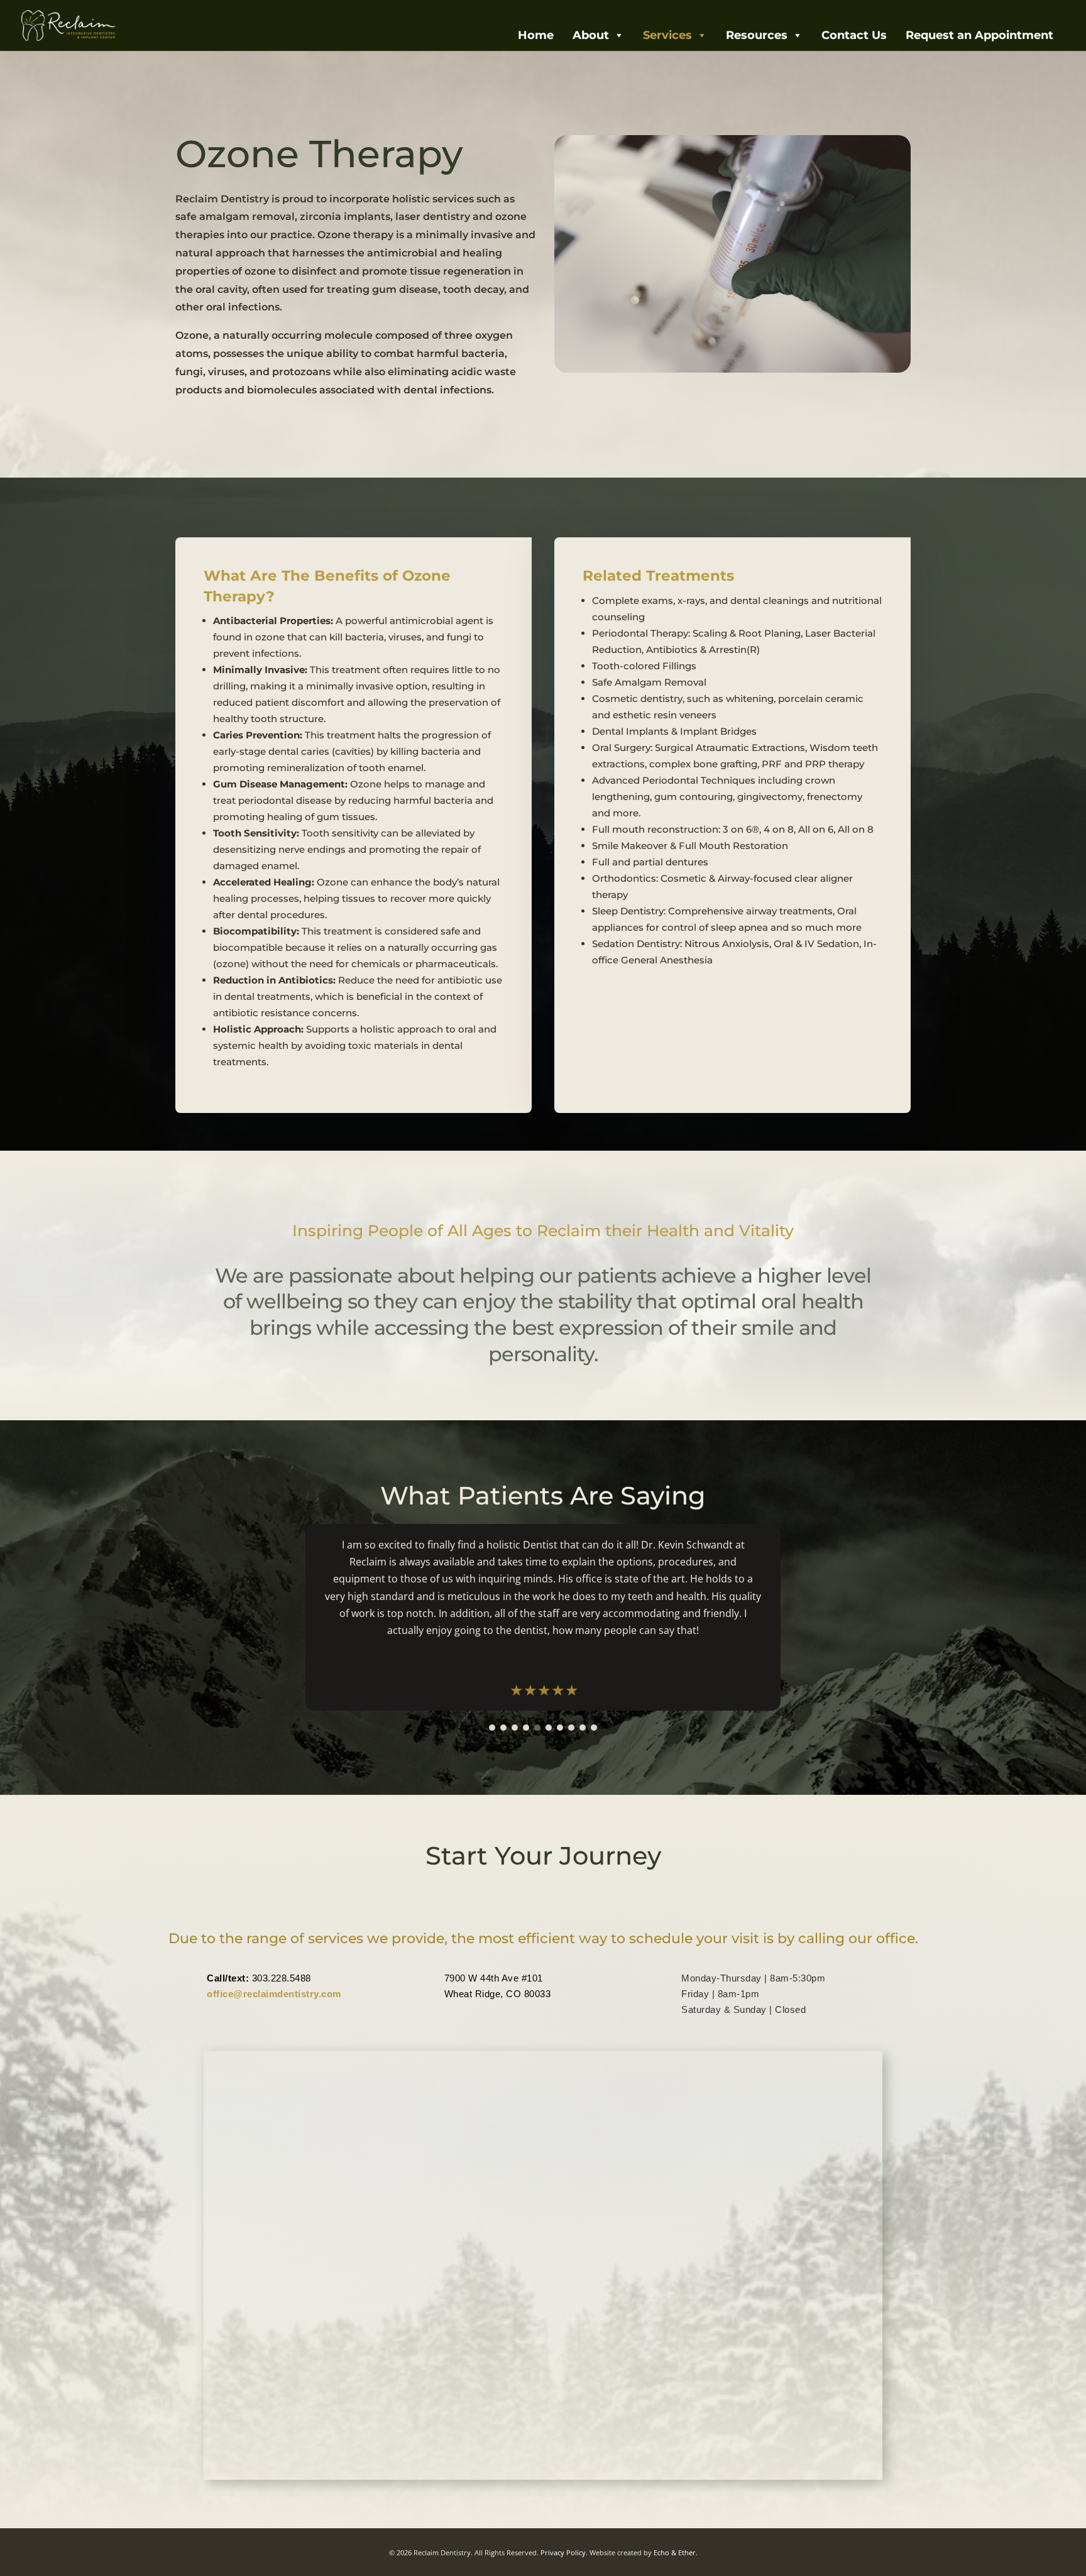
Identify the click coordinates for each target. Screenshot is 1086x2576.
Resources (757, 35)
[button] (492, 1728)
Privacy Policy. (564, 2552)
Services (667, 35)
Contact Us (854, 35)
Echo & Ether (675, 2552)
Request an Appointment (979, 35)
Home (536, 35)
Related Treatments (658, 576)
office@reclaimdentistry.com (274, 1994)
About (591, 35)
